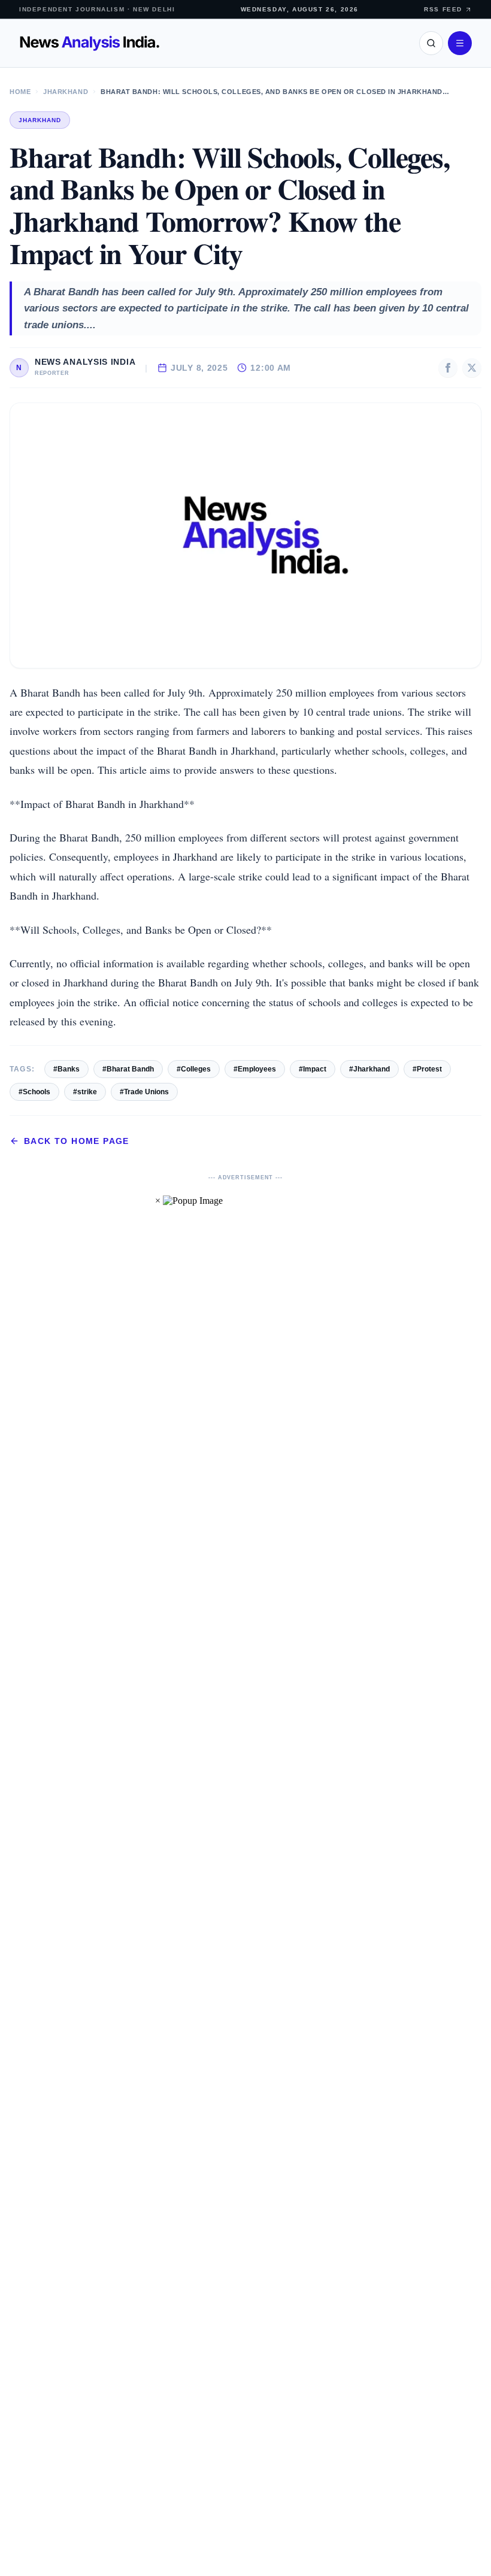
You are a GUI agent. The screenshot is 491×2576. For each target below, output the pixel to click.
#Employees (255, 1069)
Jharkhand (66, 92)
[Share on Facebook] (448, 368)
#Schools (34, 1092)
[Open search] (431, 43)
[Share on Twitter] (472, 368)
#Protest (427, 1069)
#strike (85, 1092)
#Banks (66, 1069)
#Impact (313, 1069)
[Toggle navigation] (460, 43)
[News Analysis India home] (90, 43)
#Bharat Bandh (128, 1069)
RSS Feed (443, 9)
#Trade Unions (144, 1092)
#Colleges (194, 1069)
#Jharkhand (369, 1069)
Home (20, 92)
